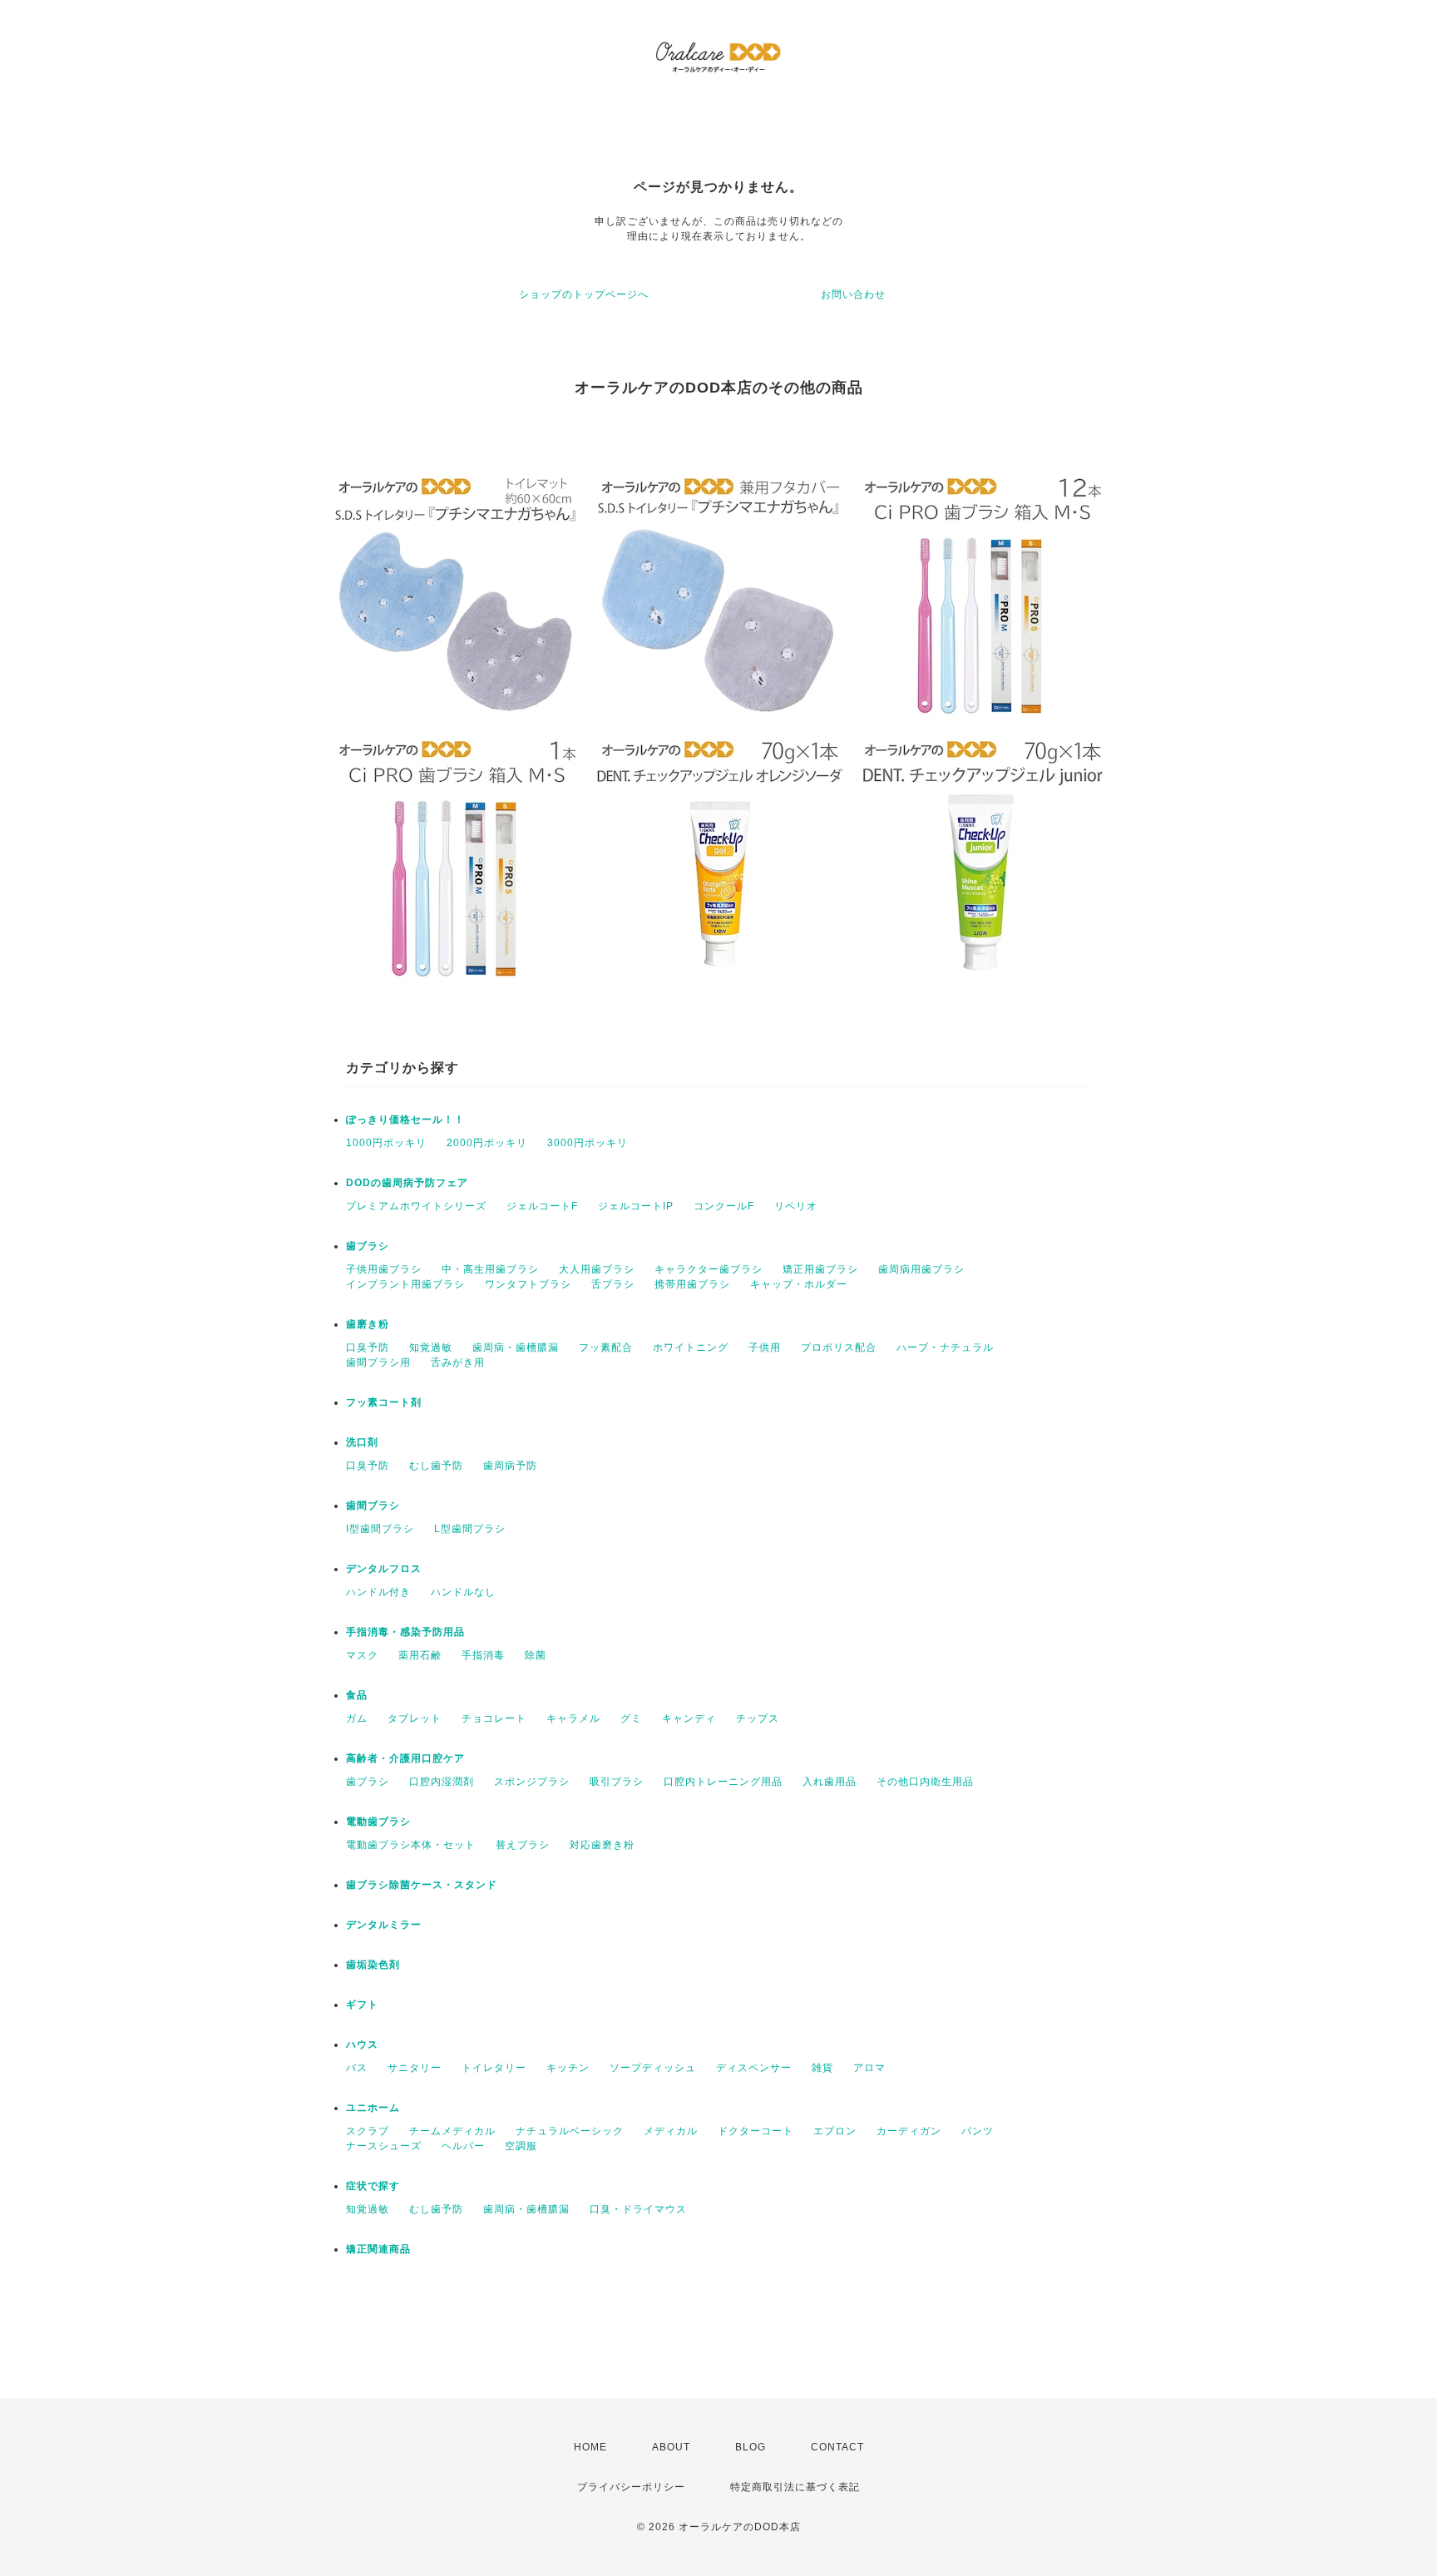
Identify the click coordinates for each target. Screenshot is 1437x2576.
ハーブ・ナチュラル (945, 1347)
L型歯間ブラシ (470, 1529)
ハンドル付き (378, 1592)
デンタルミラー (384, 1925)
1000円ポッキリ (386, 1143)
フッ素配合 (606, 1347)
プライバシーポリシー (631, 2487)
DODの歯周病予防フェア (407, 1183)
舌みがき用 (458, 1362)
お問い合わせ (853, 294)
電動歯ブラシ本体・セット (411, 1845)
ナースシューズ (384, 2146)
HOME (590, 2447)
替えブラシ (523, 1845)
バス (357, 2068)
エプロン (835, 2131)
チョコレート (494, 1718)
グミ (631, 1718)
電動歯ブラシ (378, 1822)
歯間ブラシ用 (378, 1362)
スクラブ (368, 2131)
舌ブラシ (613, 1284)
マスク (362, 1655)
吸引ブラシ (617, 1782)
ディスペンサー (754, 2068)
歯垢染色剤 (373, 1965)
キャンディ (689, 1718)
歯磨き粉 (368, 1324)
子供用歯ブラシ (384, 1269)
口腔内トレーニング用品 (723, 1782)
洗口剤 (362, 1442)
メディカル (671, 2131)
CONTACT (837, 2447)
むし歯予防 (436, 1466)
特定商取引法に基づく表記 (795, 2487)
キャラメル (573, 1718)
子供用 (765, 1347)
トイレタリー (494, 2068)
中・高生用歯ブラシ (490, 1269)
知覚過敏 (431, 1347)
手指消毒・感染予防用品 (405, 1632)
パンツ (978, 2131)
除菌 (536, 1655)
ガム (357, 1718)
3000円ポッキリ (588, 1143)
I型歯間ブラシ (380, 1529)
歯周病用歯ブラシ (921, 1269)
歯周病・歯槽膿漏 (516, 1347)
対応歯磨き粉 (602, 1845)
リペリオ (796, 1206)
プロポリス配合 (839, 1347)
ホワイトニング (691, 1347)
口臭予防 (368, 1347)
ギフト (362, 2005)
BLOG (751, 2447)
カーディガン (909, 2131)
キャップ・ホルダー (799, 1284)
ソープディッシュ (653, 2068)
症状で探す (373, 2186)
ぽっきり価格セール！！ (405, 1120)
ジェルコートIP (636, 1206)
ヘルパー (463, 2146)
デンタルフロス (384, 1569)
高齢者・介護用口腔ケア (405, 1758)
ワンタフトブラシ (528, 1284)
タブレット (415, 1718)
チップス (758, 1718)
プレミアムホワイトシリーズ (416, 1206)
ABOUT (671, 2447)
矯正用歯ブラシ (820, 1269)
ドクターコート (756, 2131)
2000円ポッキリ (487, 1143)
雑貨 (822, 2068)
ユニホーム (373, 2108)
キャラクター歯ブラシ (709, 1269)
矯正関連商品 (378, 2249)
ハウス (362, 2044)
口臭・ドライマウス (638, 2209)
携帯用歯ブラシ (692, 1284)
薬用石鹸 (420, 1655)
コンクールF (724, 1206)
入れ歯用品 (830, 1782)
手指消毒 (483, 1655)
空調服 (521, 2146)
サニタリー (415, 2068)
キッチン (568, 2068)
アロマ (869, 2068)
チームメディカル (452, 2131)
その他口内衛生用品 (925, 1782)
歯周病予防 (510, 1466)
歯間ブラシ (373, 1506)
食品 (357, 1695)
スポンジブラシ (532, 1782)
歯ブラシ (368, 1246)
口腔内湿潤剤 (442, 1782)
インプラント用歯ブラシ (405, 1284)
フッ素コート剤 (384, 1402)
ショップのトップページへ (584, 294)
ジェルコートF (542, 1206)
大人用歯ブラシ (597, 1269)
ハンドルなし (463, 1592)
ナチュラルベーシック (570, 2131)
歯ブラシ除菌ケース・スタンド (422, 1885)
